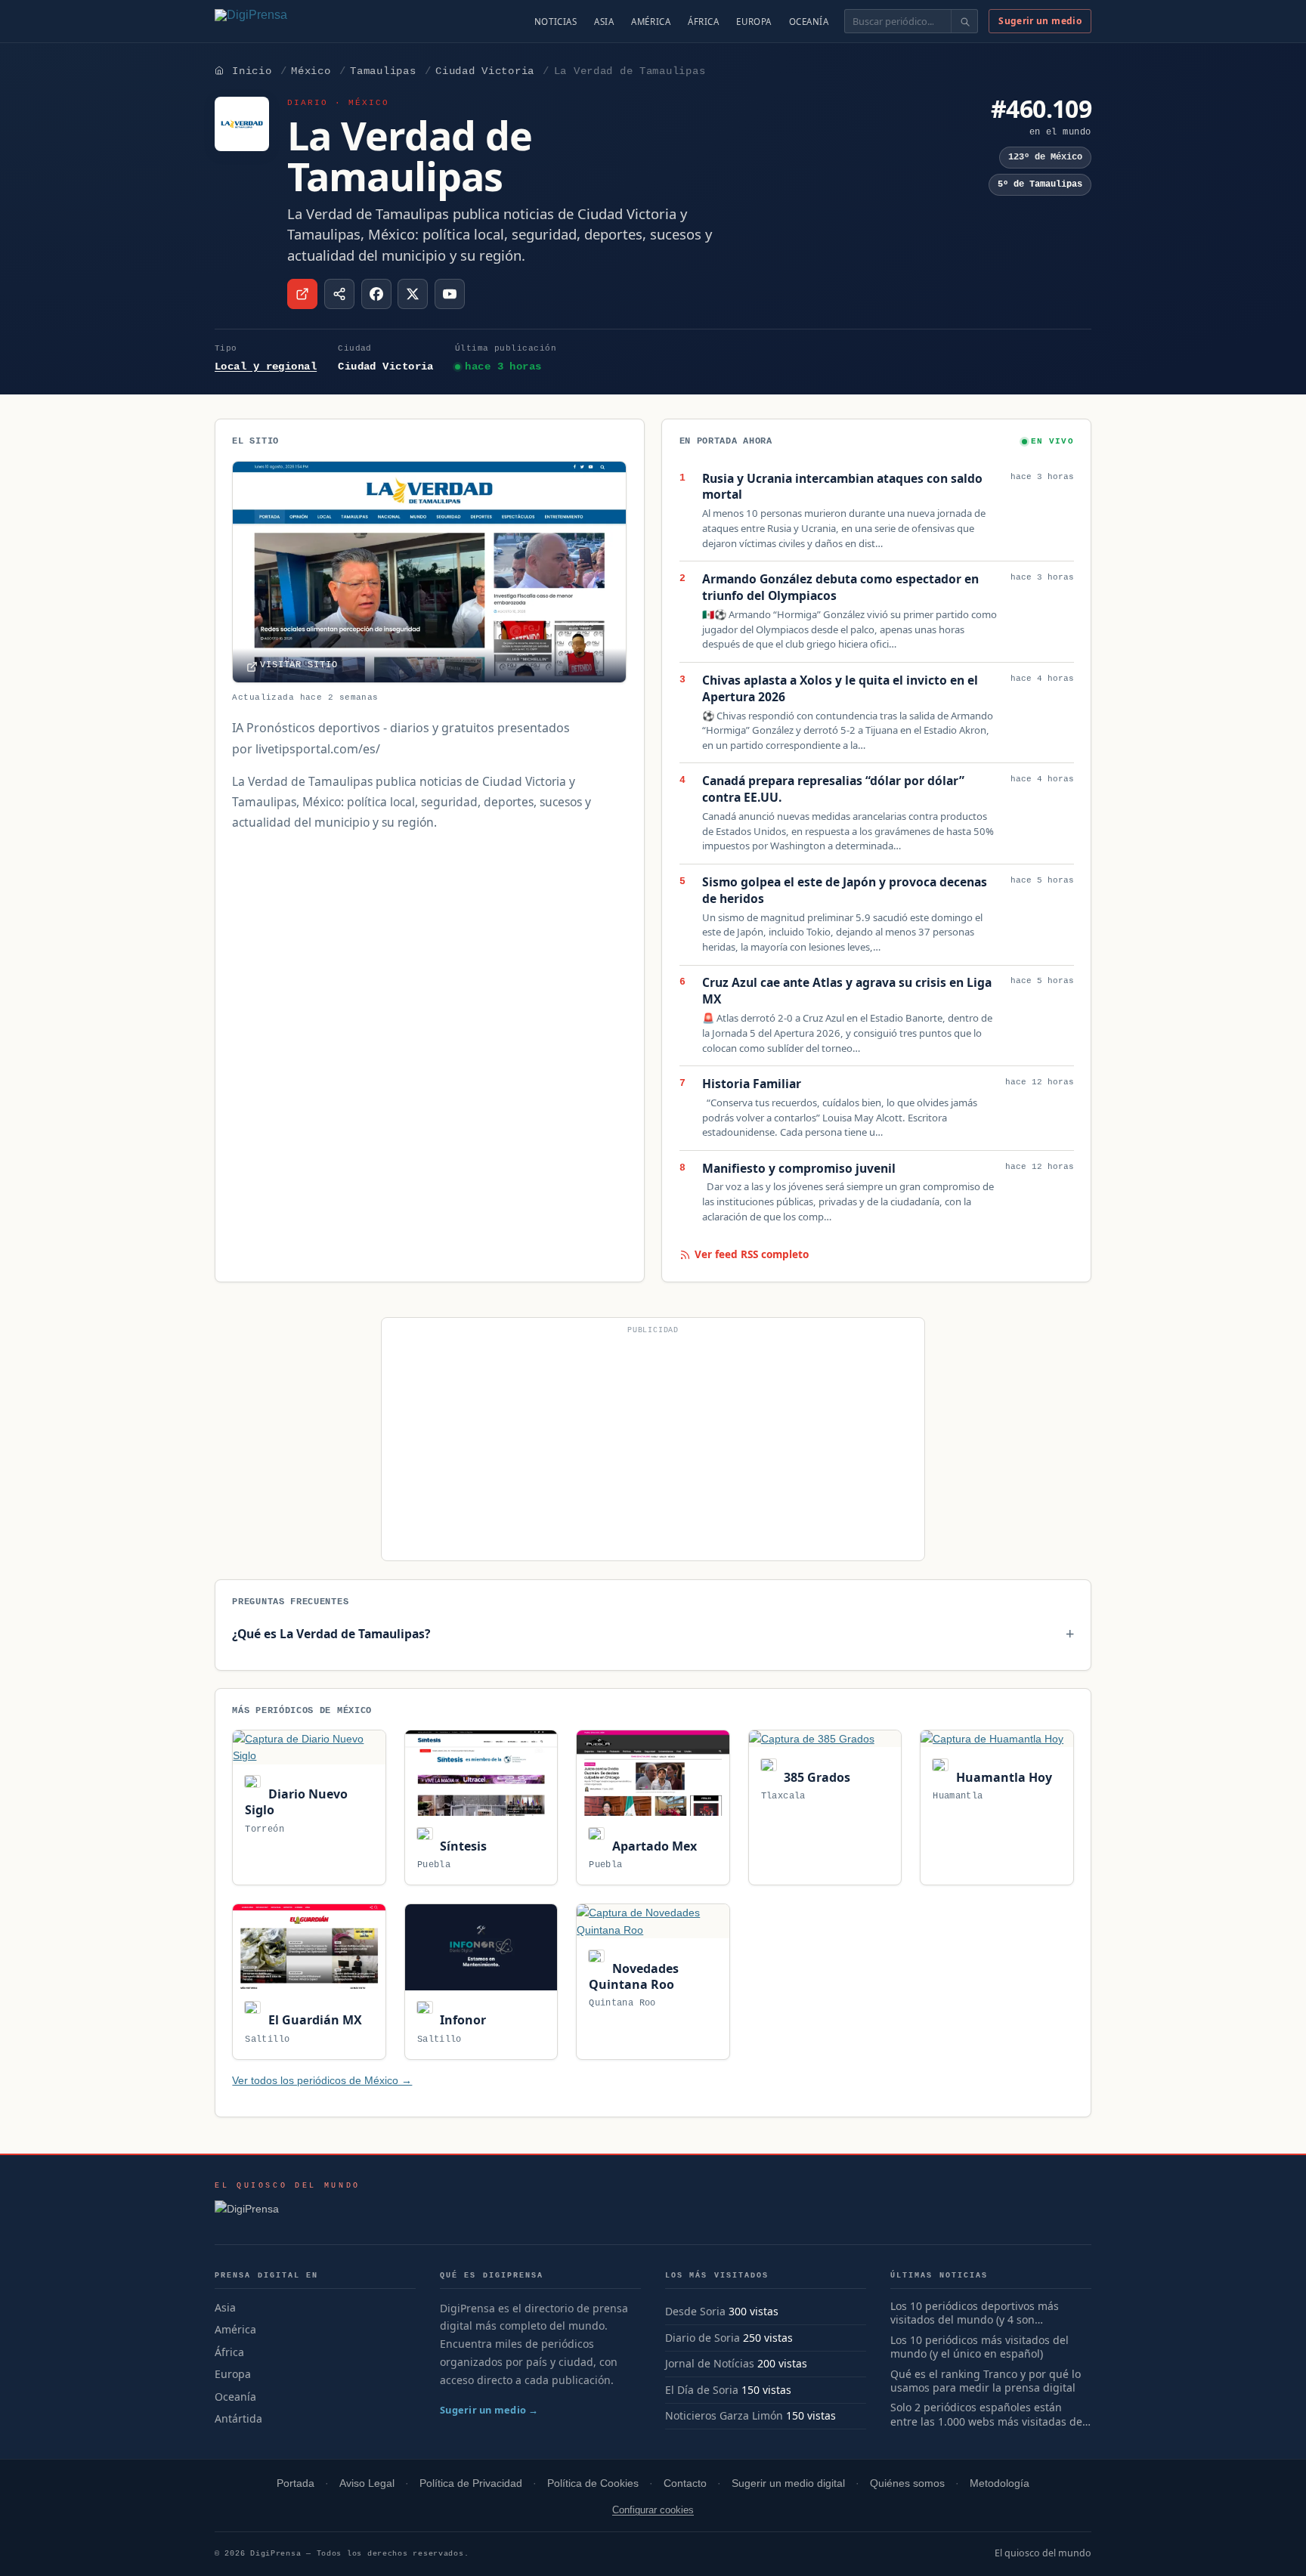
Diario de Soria (703, 2338)
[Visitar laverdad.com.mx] (302, 294)
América (651, 22)
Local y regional (266, 366)
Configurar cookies (653, 2510)
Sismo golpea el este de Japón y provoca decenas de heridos (845, 891)
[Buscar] (964, 21)
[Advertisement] (653, 1446)
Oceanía (809, 22)
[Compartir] (339, 294)
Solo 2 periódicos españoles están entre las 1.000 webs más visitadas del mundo (988, 2415)
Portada (296, 2483)
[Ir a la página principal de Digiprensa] (283, 21)
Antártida (238, 2418)
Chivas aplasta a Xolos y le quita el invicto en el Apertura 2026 (840, 689)
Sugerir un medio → (489, 2410)
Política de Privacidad (471, 2483)
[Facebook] (376, 294)
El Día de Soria (702, 2390)
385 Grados (815, 1777)
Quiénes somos (907, 2483)
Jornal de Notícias (710, 2363)
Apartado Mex (653, 1846)
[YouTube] (450, 294)
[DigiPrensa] (288, 2213)
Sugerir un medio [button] (1040, 21)
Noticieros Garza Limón (724, 2415)
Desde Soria (695, 2311)
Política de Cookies (593, 2483)
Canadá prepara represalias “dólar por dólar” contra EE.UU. (833, 789)
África (703, 22)
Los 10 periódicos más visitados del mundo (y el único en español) (980, 2347)
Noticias (556, 22)
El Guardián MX (313, 2020)
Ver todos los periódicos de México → (322, 2080)
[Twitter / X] (413, 294)
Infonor (461, 2020)
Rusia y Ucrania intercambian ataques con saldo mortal (842, 487)
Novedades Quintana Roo (633, 1976)
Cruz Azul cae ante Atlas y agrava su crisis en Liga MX (847, 991)
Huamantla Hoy (1002, 1777)
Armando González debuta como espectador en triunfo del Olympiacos (840, 588)
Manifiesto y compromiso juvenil (799, 1169)
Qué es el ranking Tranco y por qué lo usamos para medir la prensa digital (986, 2381)
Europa (754, 22)
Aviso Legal (367, 2483)
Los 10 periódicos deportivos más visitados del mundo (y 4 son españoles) (975, 2314)
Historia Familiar (752, 1084)
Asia (604, 22)
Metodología (1000, 2483)
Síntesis (462, 1846)
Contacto (685, 2483)
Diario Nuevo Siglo (296, 1802)
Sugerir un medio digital (788, 2483)
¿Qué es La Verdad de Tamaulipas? (331, 1634)
